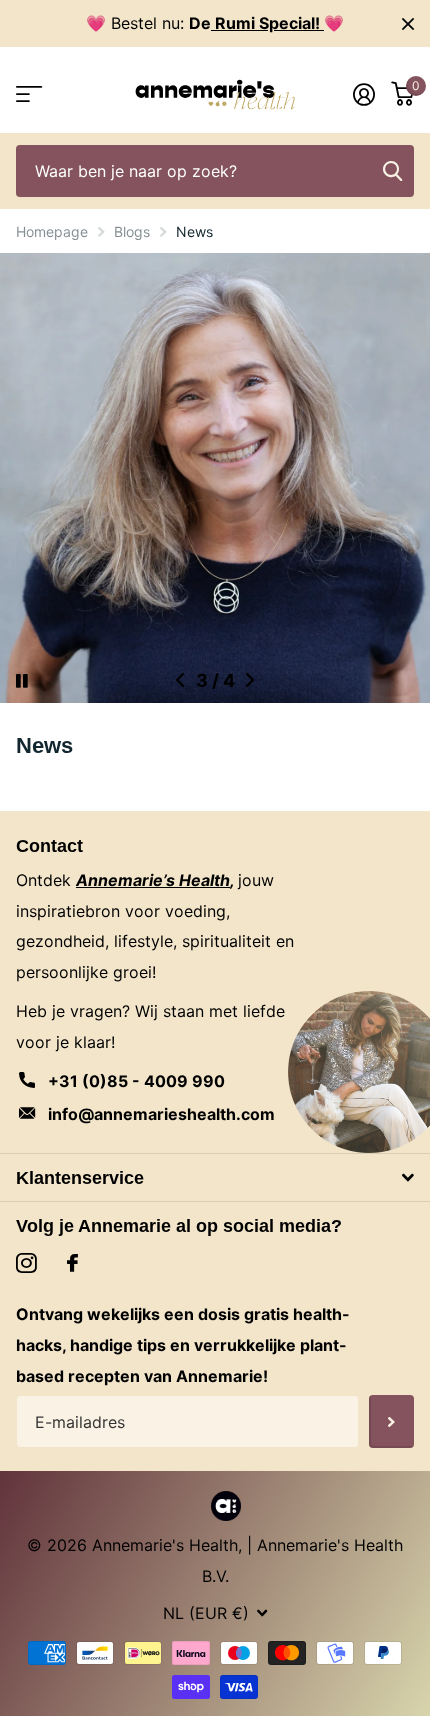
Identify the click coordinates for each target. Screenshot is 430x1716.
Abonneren (391, 1421)
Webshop (27, 94)
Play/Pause (39, 668)
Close (408, 23)
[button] (180, 680)
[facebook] (72, 1263)
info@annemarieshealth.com (161, 1114)
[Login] (364, 94)
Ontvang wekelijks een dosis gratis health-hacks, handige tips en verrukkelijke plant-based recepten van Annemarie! (183, 1345)
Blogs (132, 231)
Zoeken (392, 171)
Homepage (52, 231)
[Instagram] (26, 1263)
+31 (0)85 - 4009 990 (136, 1081)
